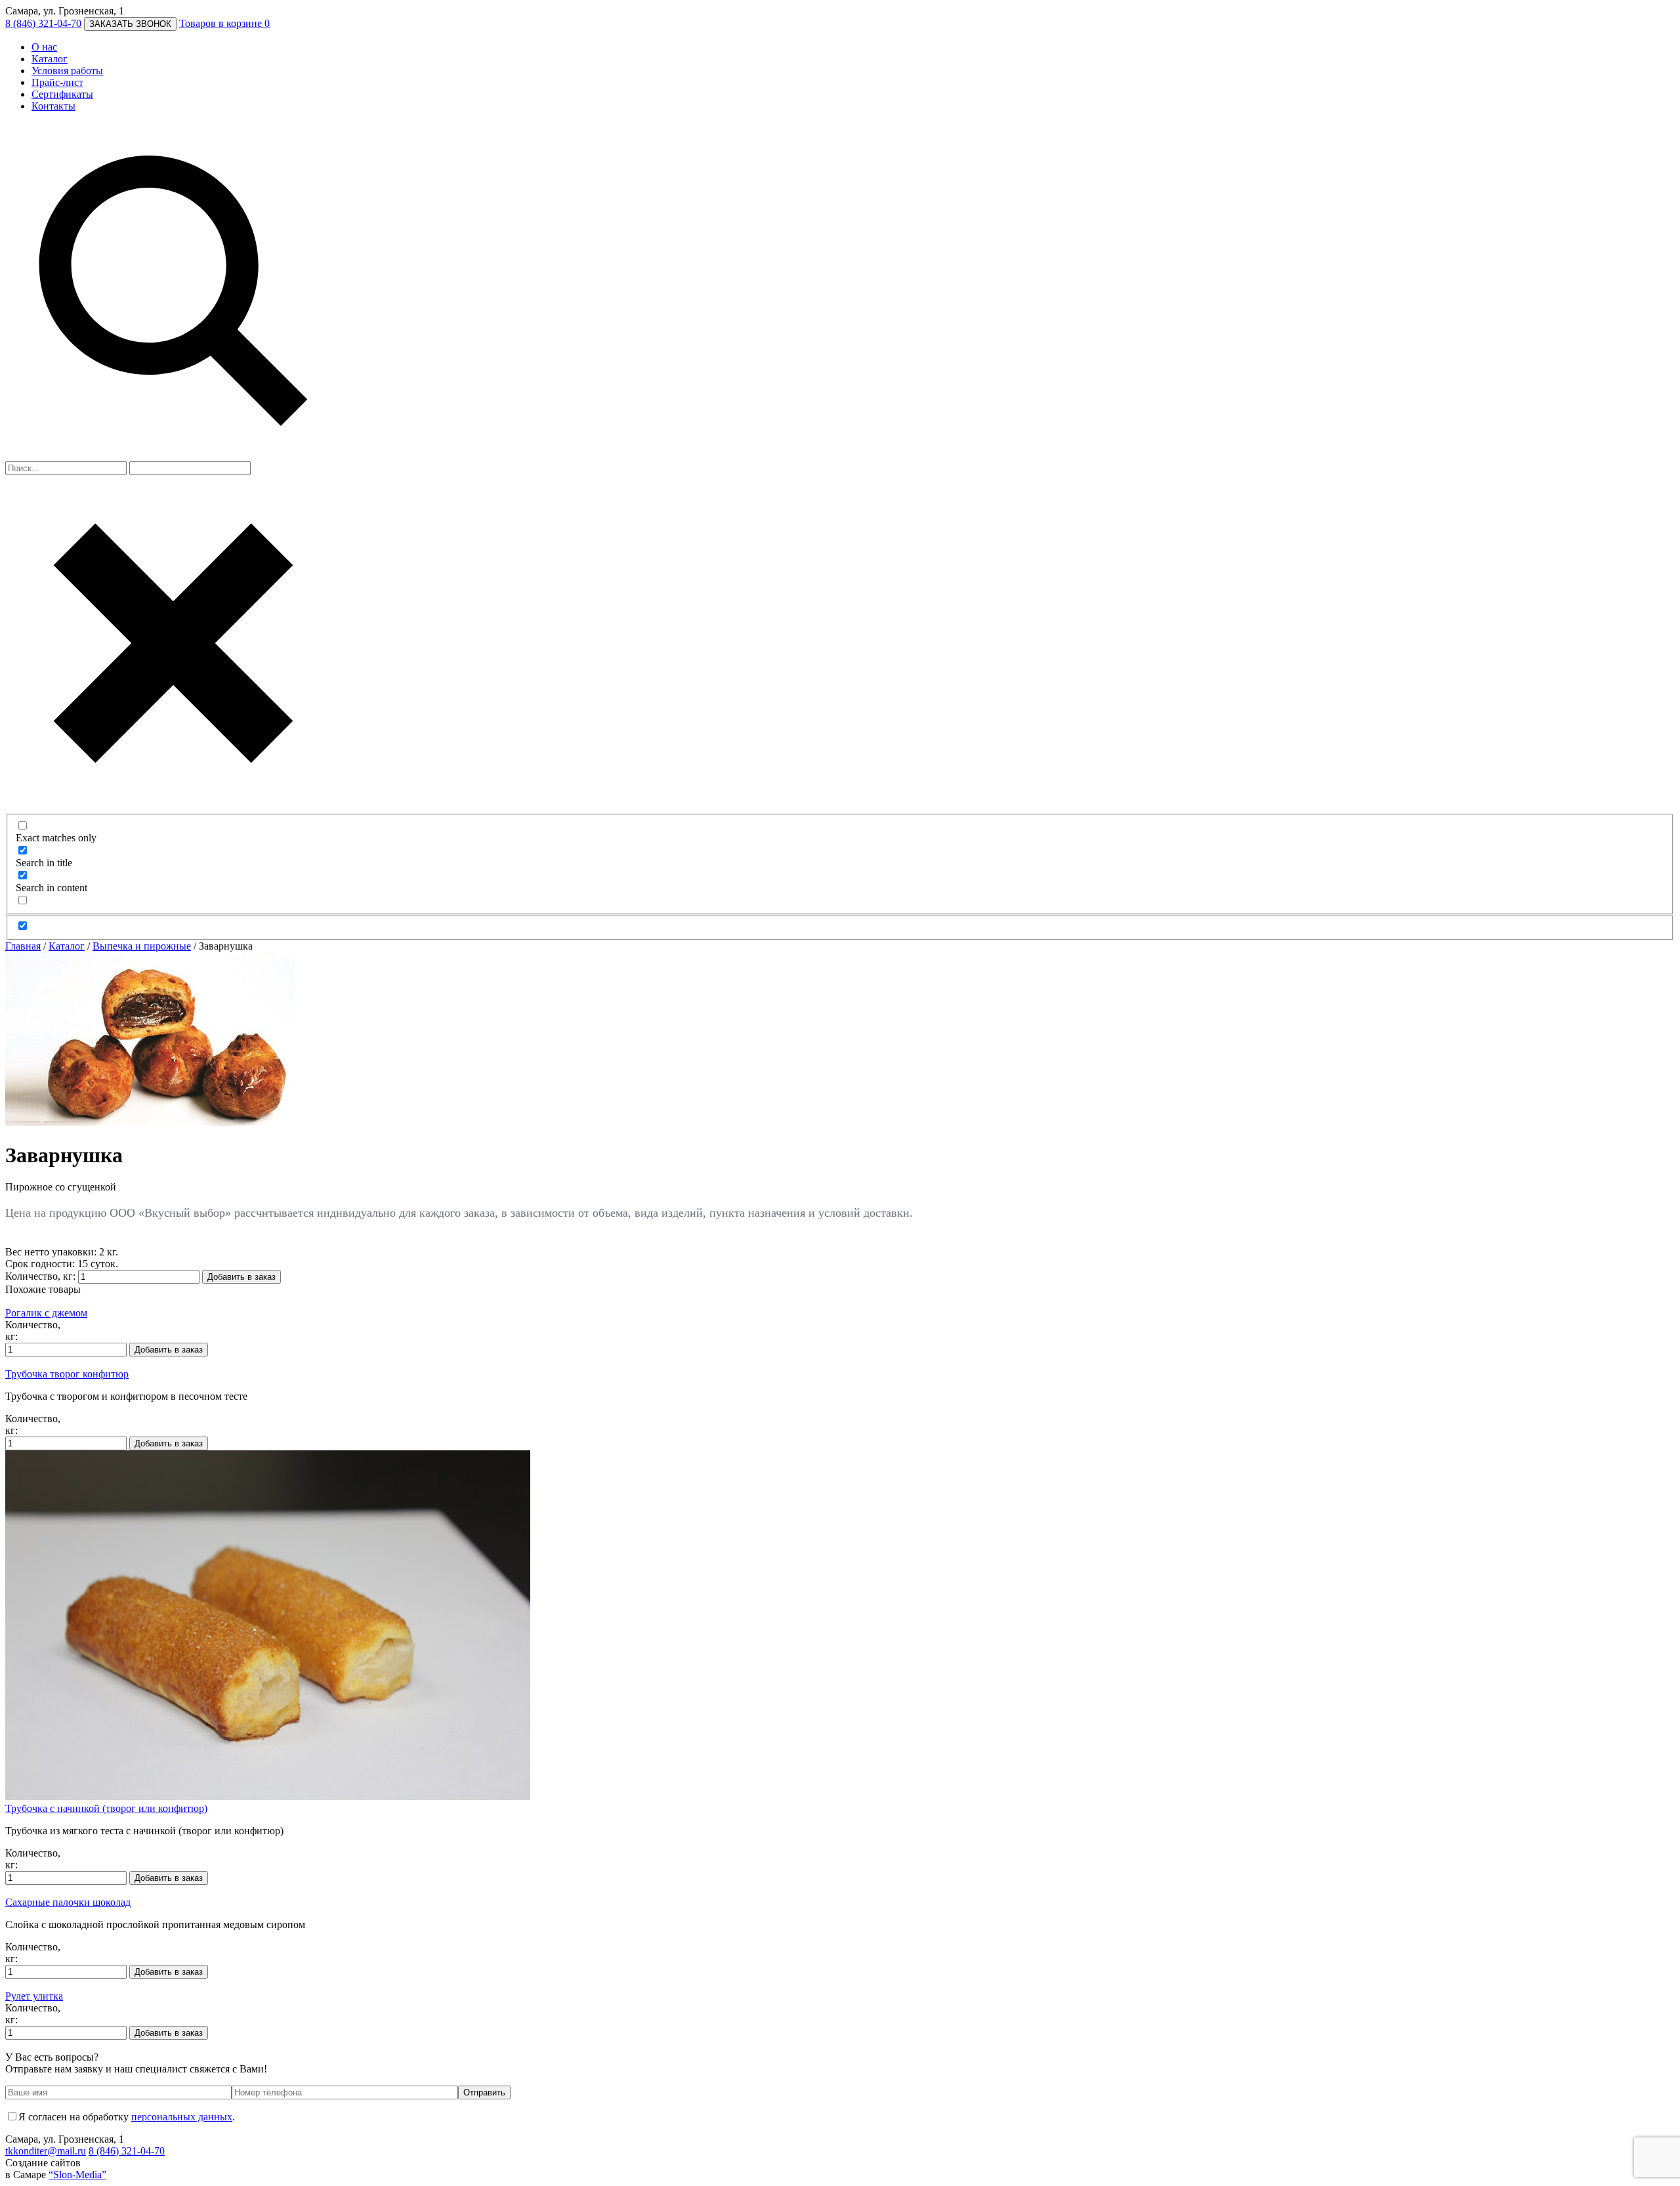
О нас (44, 47)
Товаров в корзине (224, 23)
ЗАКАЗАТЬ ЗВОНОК (130, 24)
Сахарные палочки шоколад (68, 1902)
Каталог (50, 59)
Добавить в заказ (241, 1277)
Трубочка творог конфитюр (67, 1374)
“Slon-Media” (77, 2175)
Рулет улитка (34, 1996)
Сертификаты (62, 94)
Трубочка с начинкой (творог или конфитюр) (106, 1808)
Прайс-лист (57, 82)
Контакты (53, 106)
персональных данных (182, 2117)
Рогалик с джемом (46, 1313)
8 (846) (43, 23)
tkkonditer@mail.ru (46, 2151)
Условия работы (67, 71)
